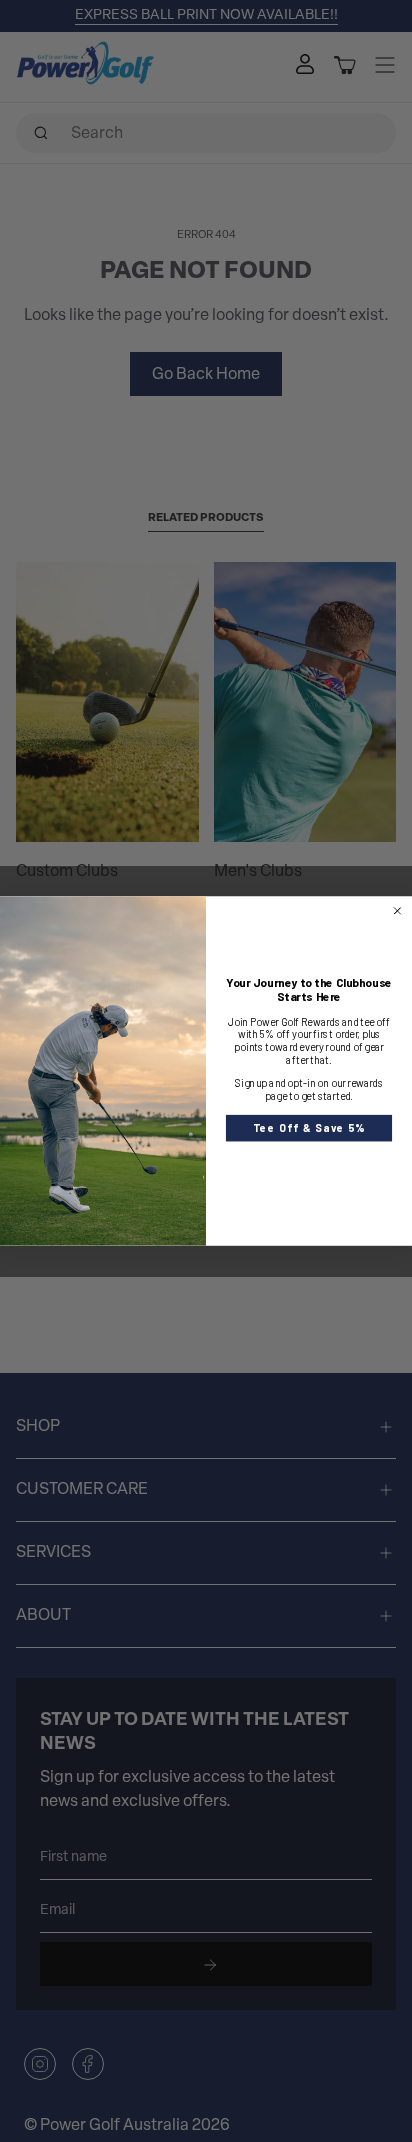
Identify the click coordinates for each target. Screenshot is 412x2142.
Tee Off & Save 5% (309, 1127)
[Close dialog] (397, 911)
